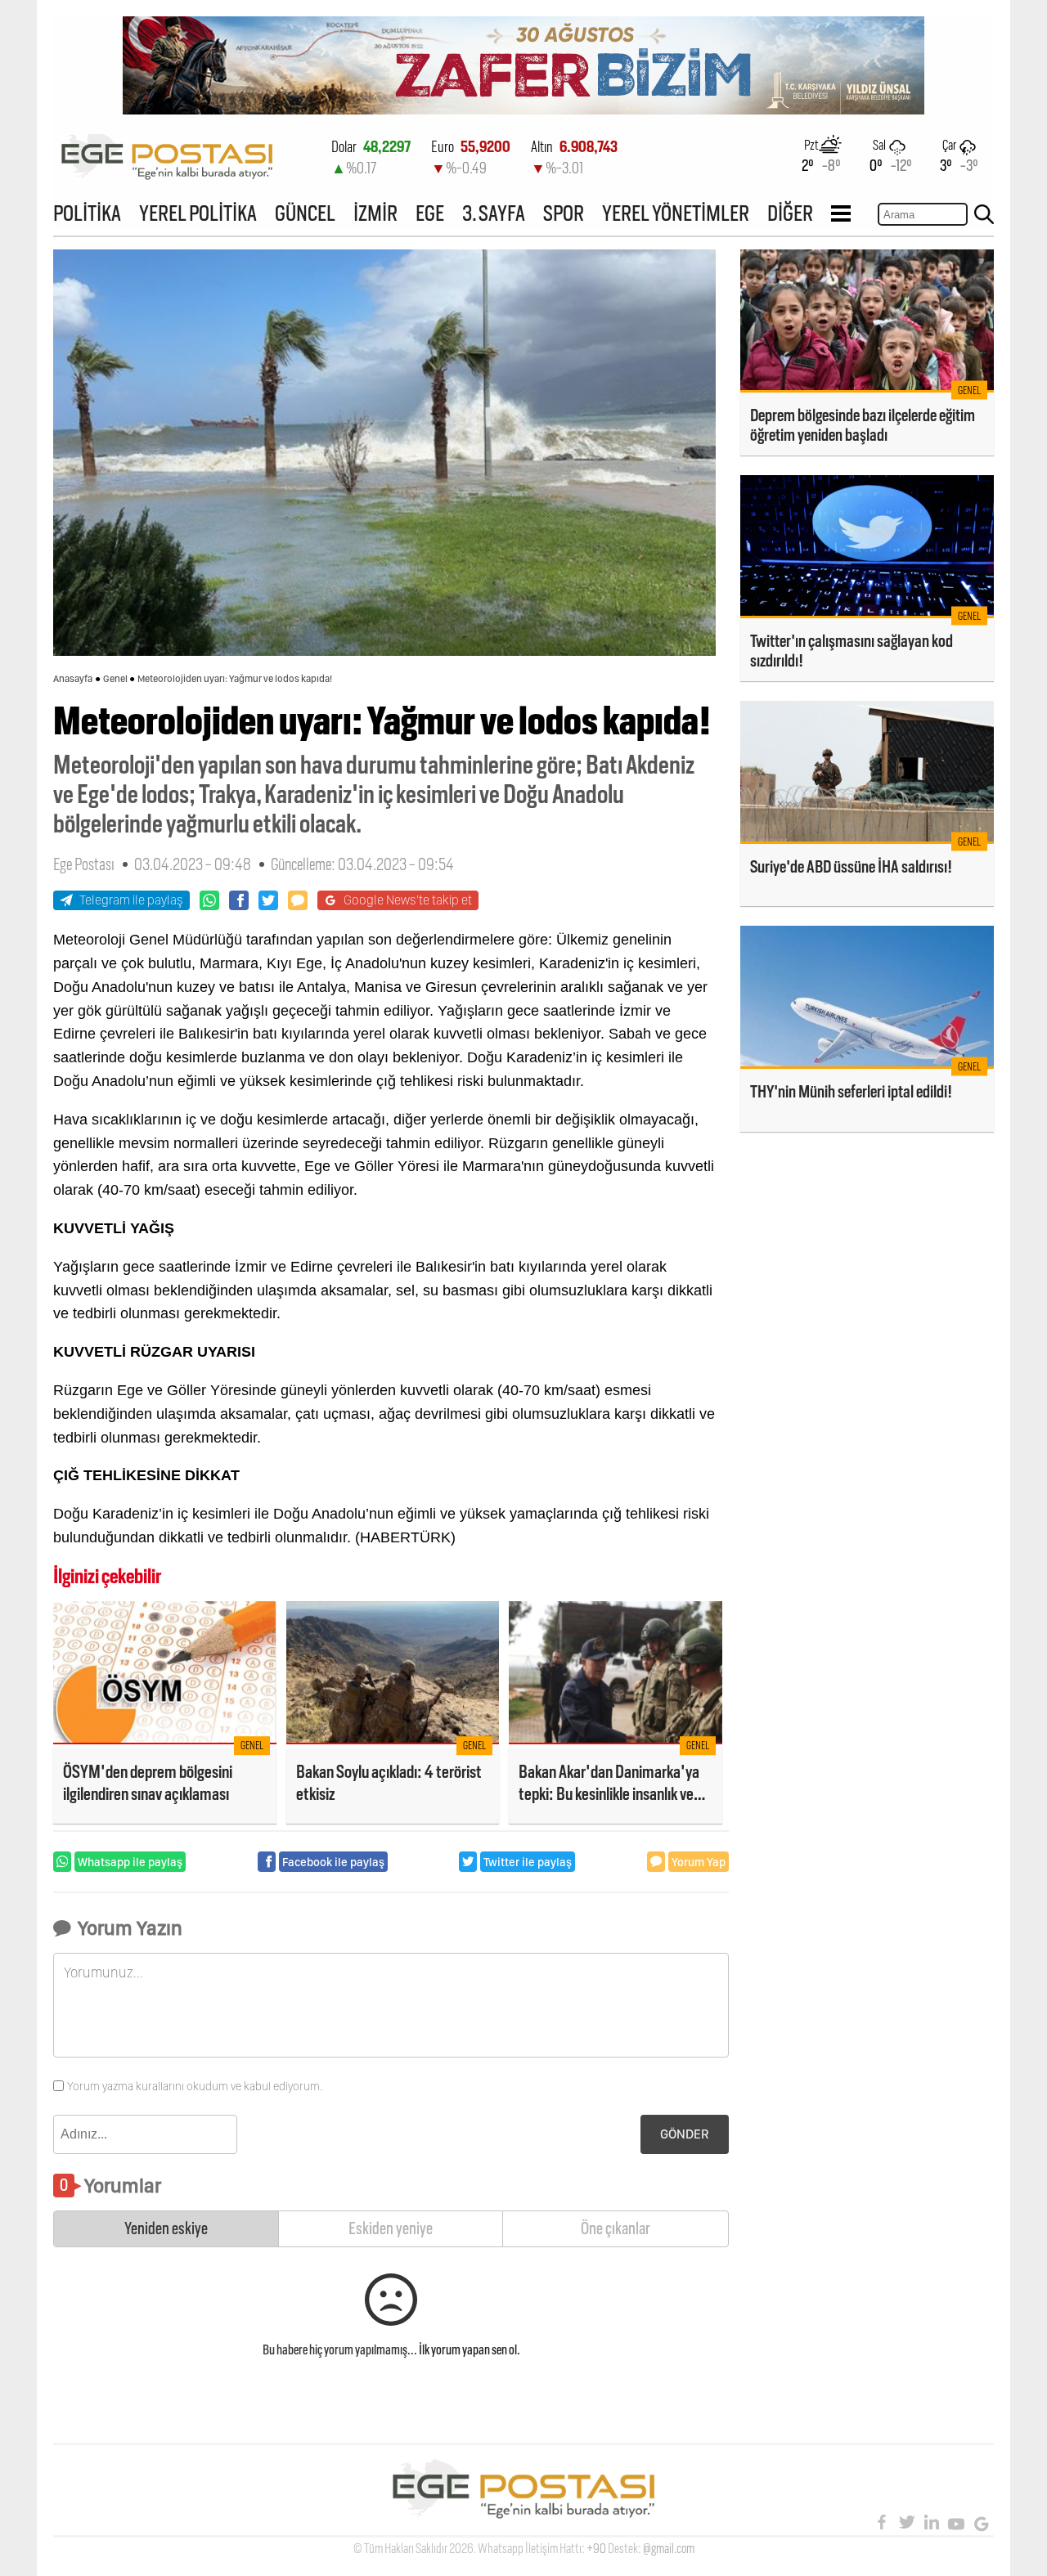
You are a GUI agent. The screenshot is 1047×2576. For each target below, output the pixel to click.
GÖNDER (685, 2134)
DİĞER (790, 213)
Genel (115, 679)
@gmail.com (669, 2549)
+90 (596, 2549)
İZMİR (375, 213)
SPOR (564, 213)
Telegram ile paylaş (131, 900)
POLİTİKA (87, 213)
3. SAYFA (494, 213)
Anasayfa (73, 679)
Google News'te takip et (408, 900)
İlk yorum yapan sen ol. (470, 2350)
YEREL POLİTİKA (198, 213)
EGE (430, 213)
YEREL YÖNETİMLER (676, 213)
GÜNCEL (305, 213)
